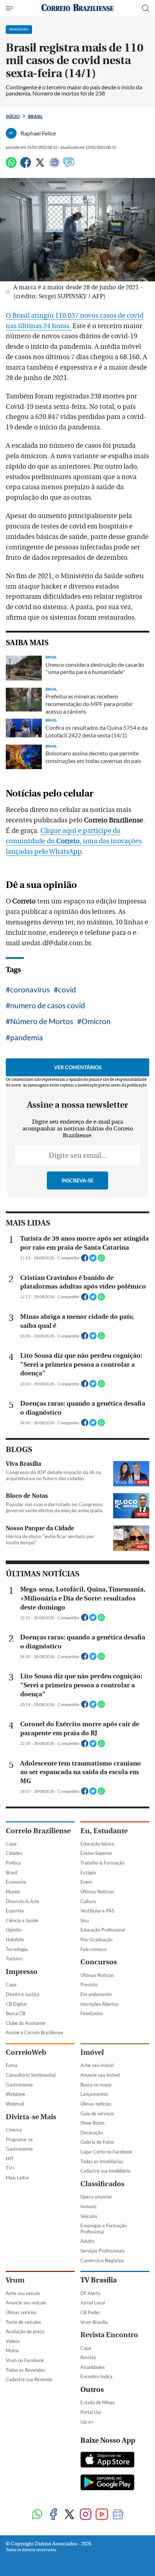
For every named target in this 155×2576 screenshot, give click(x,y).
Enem (86, 1882)
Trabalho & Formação (102, 1863)
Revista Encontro (109, 2335)
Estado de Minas (98, 2402)
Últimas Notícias (97, 1892)
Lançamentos (94, 2094)
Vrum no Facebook (25, 2360)
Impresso (22, 1972)
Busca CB (15, 2013)
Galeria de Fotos (97, 2142)
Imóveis (88, 2206)
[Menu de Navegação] (10, 8)
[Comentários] (69, 166)
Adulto (87, 2241)
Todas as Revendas (25, 2370)
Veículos (89, 2216)
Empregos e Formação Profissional (103, 2229)
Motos (12, 2350)
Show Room (92, 2123)
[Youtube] (102, 2515)
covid (67, 989)
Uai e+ (87, 2422)
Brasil (35, 116)
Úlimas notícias (96, 2104)
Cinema (14, 2130)
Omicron (96, 1021)
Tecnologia (17, 1949)
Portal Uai (91, 2412)
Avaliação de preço (25, 2331)
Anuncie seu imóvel (100, 2075)
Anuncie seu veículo (26, 2303)
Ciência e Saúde (22, 1920)
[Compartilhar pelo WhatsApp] (101, 1260)
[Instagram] (86, 2515)
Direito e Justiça (23, 1994)
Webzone (15, 2094)
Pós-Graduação (96, 1939)
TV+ (10, 2168)
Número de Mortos (42, 1021)
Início (13, 116)
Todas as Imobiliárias (102, 2161)
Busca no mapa (96, 2085)
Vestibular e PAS (97, 1911)
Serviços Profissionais (103, 2251)
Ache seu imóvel (97, 2065)
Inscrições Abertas (99, 2004)
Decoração (92, 2133)
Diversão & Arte (23, 1901)
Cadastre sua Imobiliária (105, 2171)
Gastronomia (19, 2085)
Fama (12, 2065)
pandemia (26, 1037)
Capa (11, 1844)
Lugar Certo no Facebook (106, 2152)
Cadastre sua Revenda (29, 2379)
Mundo (13, 1892)
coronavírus (30, 989)
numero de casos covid (48, 1005)
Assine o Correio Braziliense (34, 2032)
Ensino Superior (96, 1853)
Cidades (14, 1853)
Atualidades (93, 2367)
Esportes (15, 1911)
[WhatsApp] (11, 166)
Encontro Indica (96, 2376)
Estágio (88, 1872)
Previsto (89, 1985)
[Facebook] (26, 166)
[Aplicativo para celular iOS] (107, 2460)
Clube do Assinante (26, 2023)
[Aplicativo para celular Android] (107, 2483)
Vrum (15, 2280)
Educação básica (97, 1844)
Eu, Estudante (104, 1831)
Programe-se (19, 2139)
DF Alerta (90, 2293)
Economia (16, 1882)
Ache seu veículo (23, 2293)
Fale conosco (94, 1949)
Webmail (15, 2104)
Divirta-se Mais (31, 2117)
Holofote (15, 1939)
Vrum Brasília (94, 2322)
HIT (10, 2158)
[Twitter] (40, 166)
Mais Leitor (17, 2178)
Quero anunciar (96, 2197)
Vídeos (13, 2341)
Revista (88, 2357)
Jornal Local (93, 2303)
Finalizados (92, 2013)
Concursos (99, 1962)
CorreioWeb (26, 2052)
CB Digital (16, 2004)
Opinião (14, 1930)
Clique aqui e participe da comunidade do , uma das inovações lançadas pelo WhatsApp (74, 841)
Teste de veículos (23, 2322)
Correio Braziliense (38, 1831)
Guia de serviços (97, 2113)
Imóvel (92, 2052)
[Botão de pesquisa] (146, 8)
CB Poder (90, 2312)
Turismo (14, 1959)
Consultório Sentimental (31, 2075)
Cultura (88, 1901)
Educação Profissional (103, 1930)
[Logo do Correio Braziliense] (77, 8)
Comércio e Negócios (102, 2260)
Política (13, 1863)
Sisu (85, 1920)
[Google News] (54, 166)
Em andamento (96, 1994)
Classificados (102, 2184)
